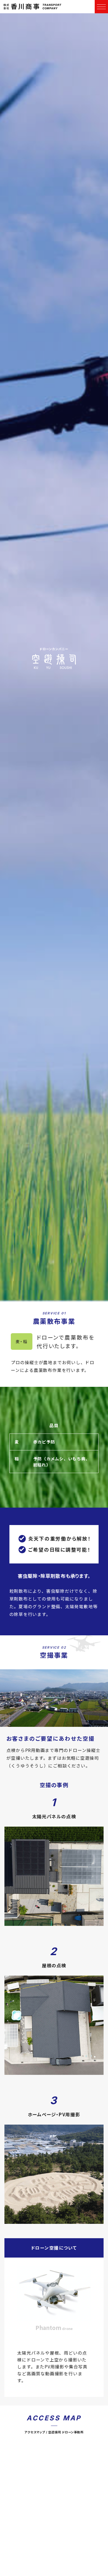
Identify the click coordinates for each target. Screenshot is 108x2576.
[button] (101, 7)
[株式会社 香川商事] (33, 7)
